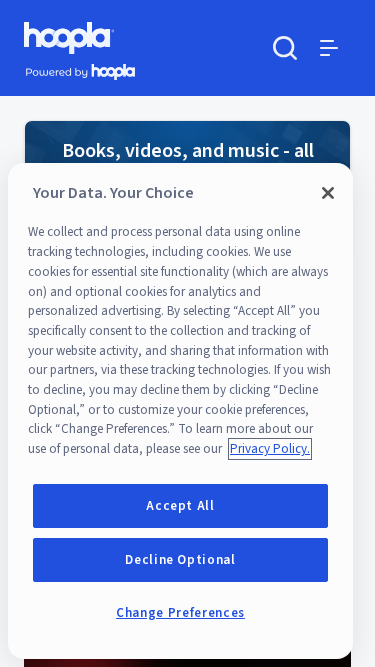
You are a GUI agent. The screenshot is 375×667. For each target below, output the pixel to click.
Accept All (180, 506)
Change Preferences (180, 613)
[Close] (328, 193)
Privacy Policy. (270, 449)
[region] (180, 411)
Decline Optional (180, 560)
